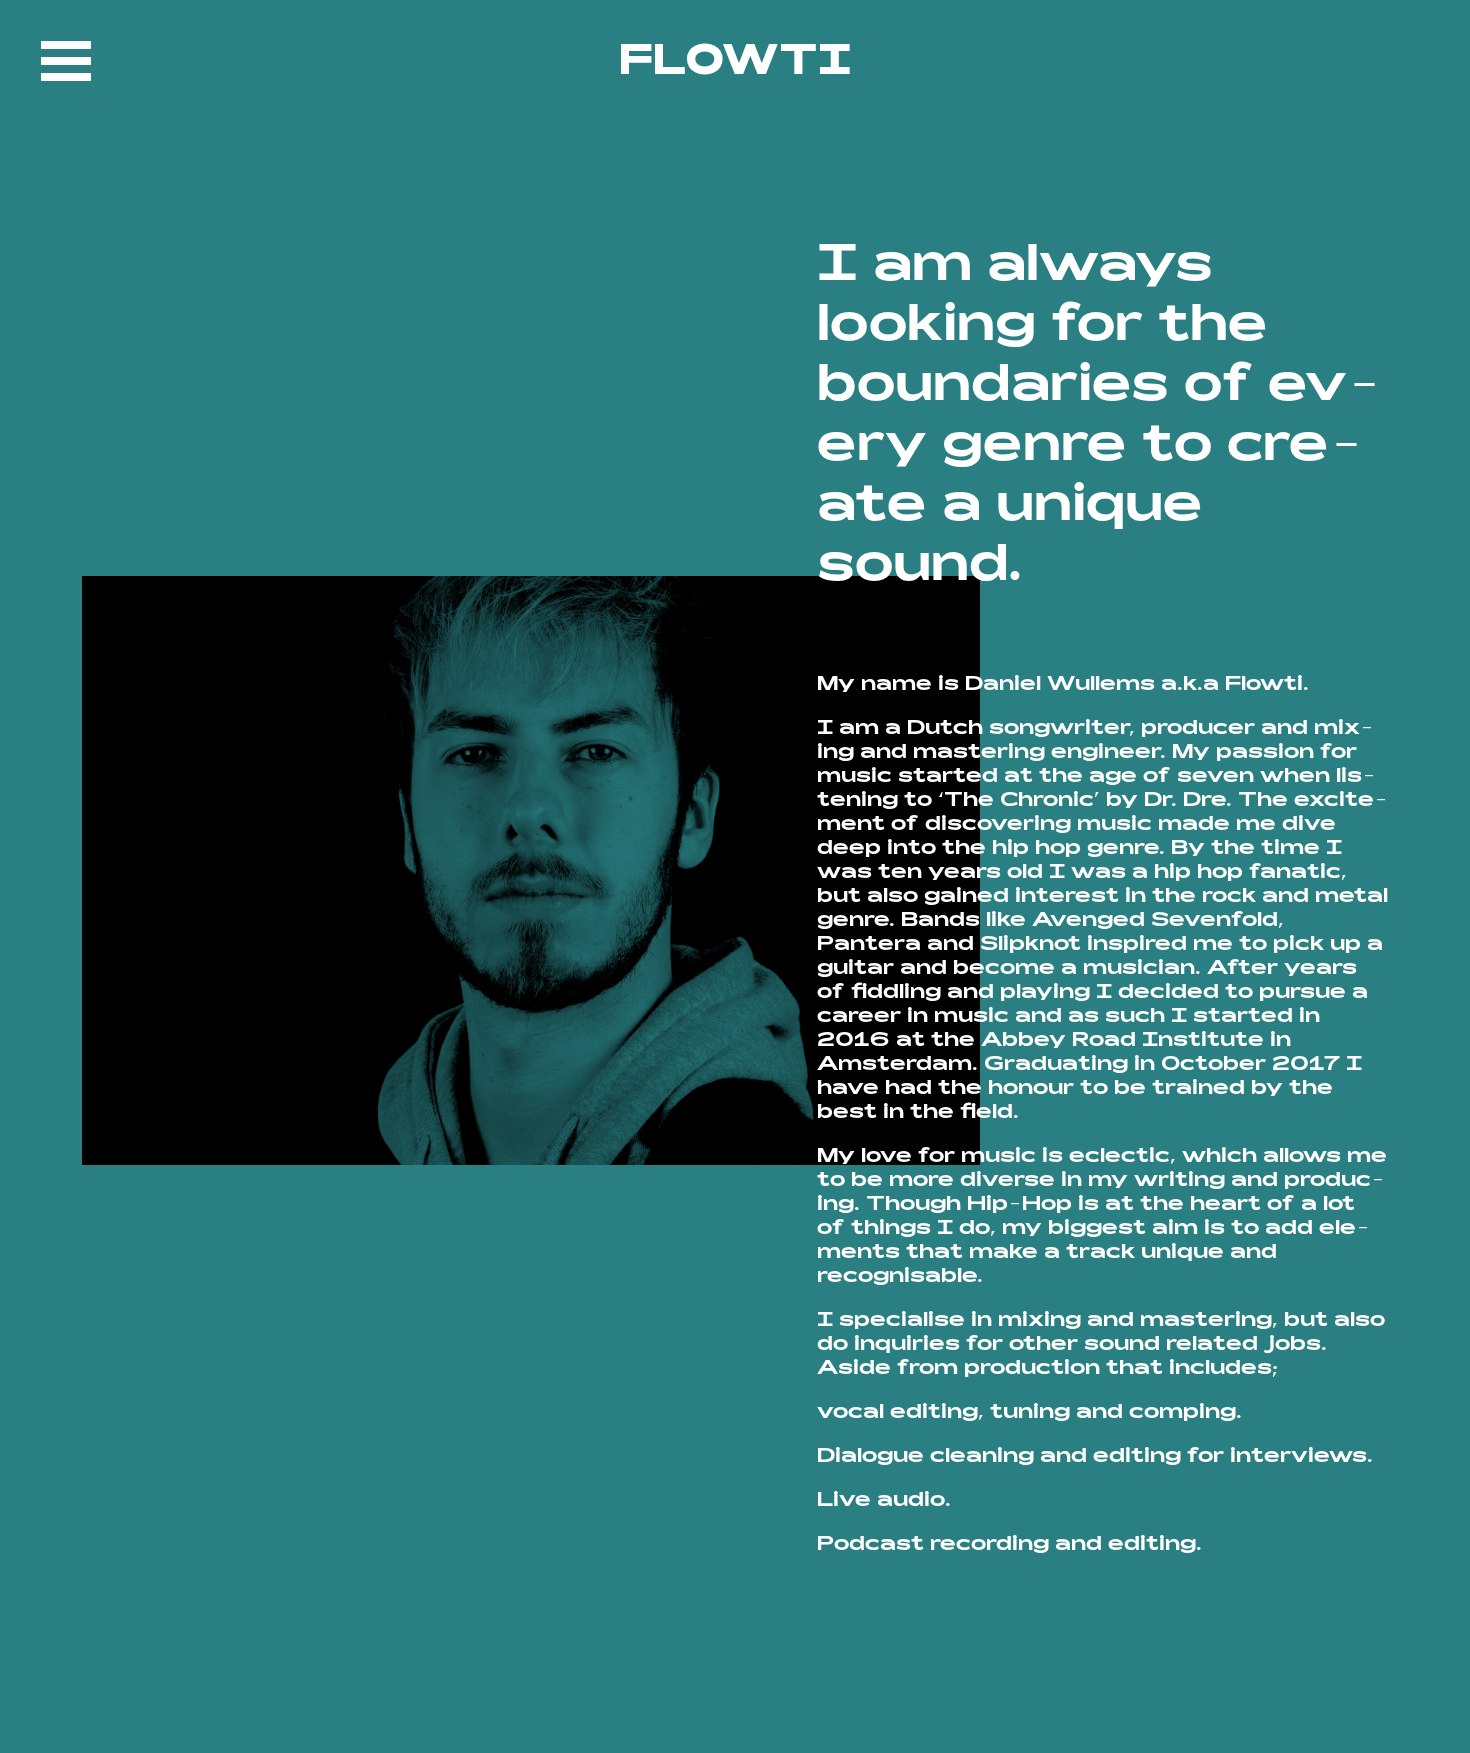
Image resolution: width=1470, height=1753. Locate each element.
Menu (66, 61)
